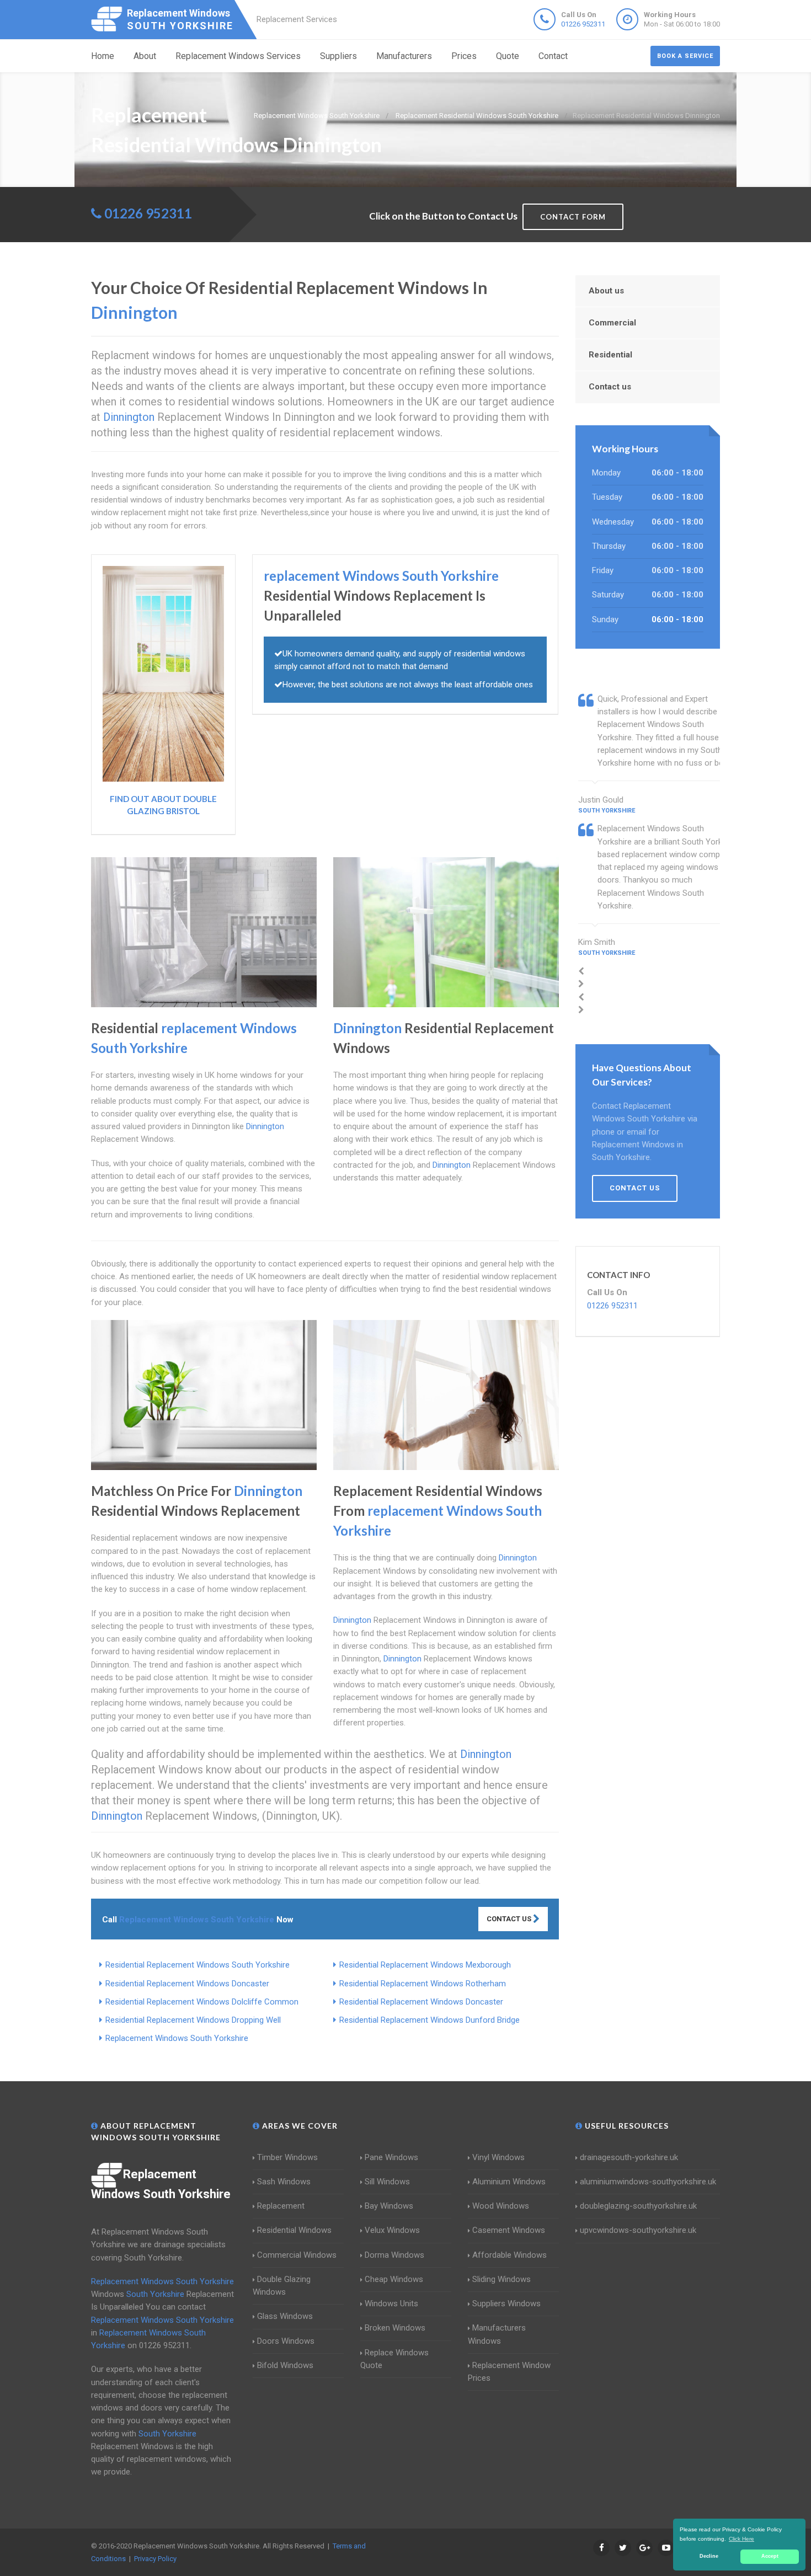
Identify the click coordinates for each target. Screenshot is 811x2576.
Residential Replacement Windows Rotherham (423, 1984)
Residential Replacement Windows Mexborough (425, 1965)
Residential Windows (294, 2230)
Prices (464, 56)
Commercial (612, 323)
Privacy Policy (155, 2559)
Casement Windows (509, 2230)
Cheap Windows (394, 2279)
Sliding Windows (501, 2279)
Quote (508, 56)
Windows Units (391, 2304)
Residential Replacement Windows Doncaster (187, 1984)
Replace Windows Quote (394, 2359)
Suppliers (338, 56)
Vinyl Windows (498, 2157)
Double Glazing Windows (282, 2286)
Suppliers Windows (506, 2304)
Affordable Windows (509, 2255)
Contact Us (510, 1919)
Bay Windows (389, 2206)
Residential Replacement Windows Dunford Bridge (429, 2020)
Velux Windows (392, 2230)
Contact (553, 56)
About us (606, 291)
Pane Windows (391, 2157)
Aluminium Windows (509, 2182)
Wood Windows (501, 2206)
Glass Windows (285, 2316)
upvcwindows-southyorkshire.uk (638, 2230)
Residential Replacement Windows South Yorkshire (198, 1965)
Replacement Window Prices (509, 2372)
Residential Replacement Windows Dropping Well (193, 2020)
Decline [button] (709, 2556)
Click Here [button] (741, 2539)
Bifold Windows (285, 2365)
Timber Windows (287, 2157)
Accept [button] (770, 2556)
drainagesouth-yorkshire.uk (629, 2157)
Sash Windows (284, 2182)
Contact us (610, 387)
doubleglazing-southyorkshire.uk (638, 2206)
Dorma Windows (394, 2255)
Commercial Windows (297, 2255)
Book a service (685, 56)
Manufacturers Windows (497, 2334)
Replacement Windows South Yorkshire (177, 2038)
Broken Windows (395, 2328)
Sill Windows (387, 2182)
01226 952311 (583, 24)
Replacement (281, 2206)
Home (103, 56)
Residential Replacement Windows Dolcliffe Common (202, 2002)
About (145, 56)
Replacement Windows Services (238, 56)
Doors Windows (286, 2341)
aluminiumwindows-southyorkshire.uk (648, 2182)
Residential (610, 355)
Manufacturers (404, 56)
